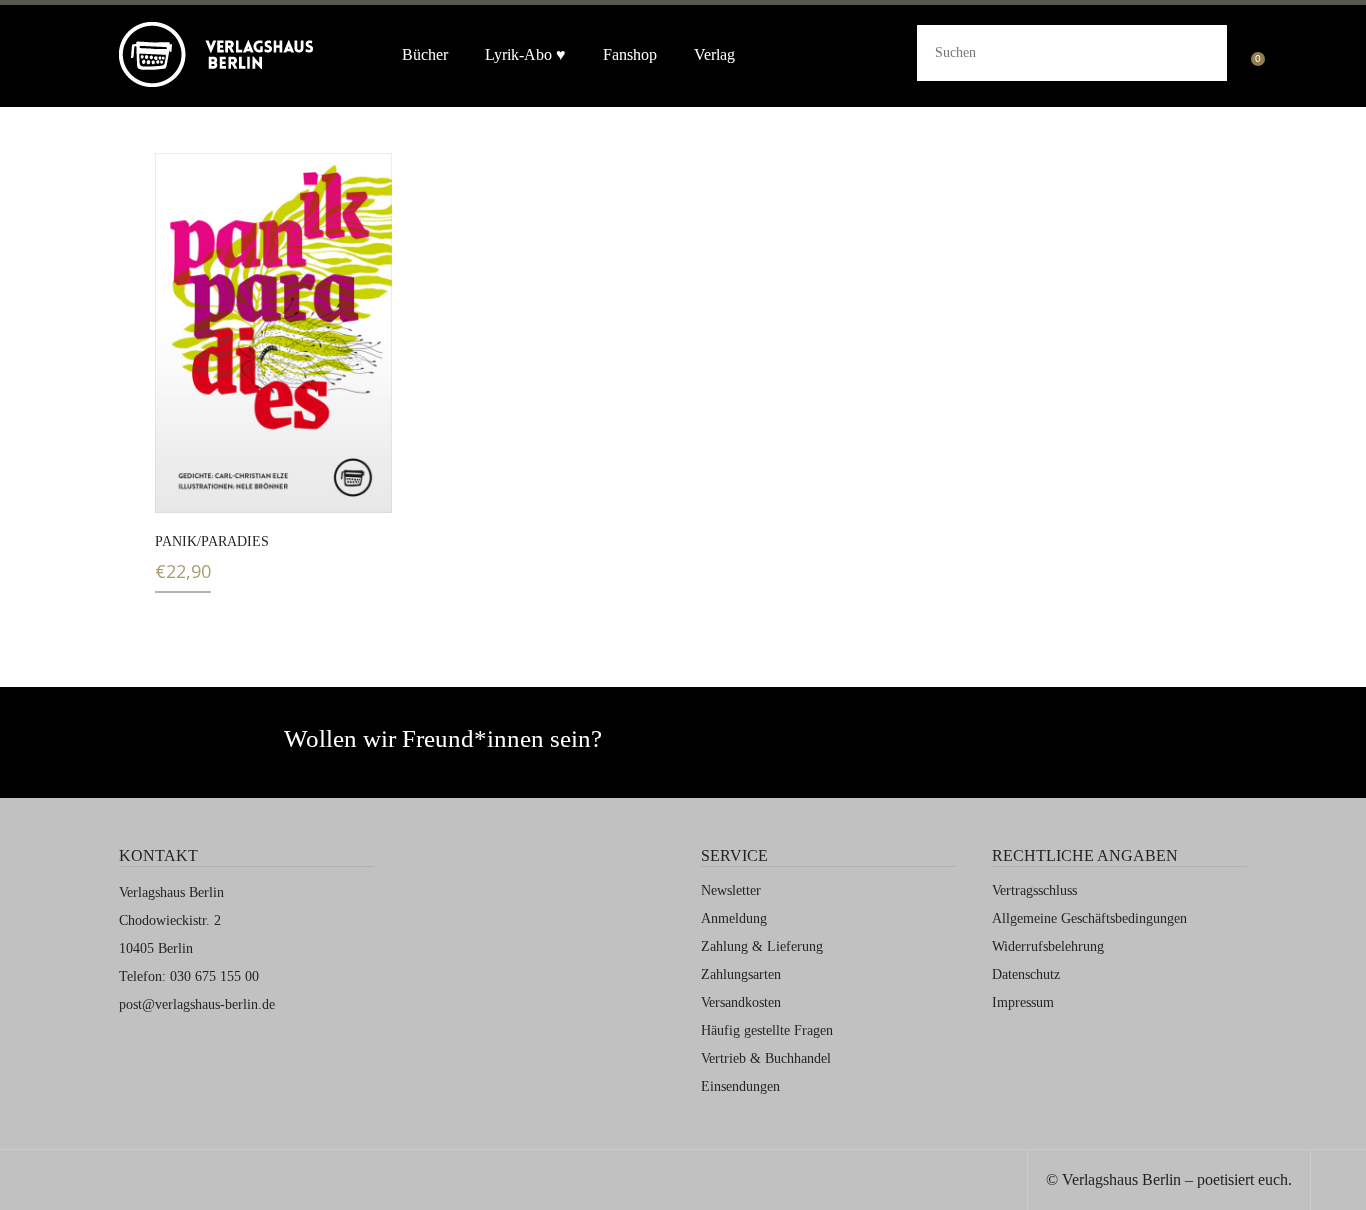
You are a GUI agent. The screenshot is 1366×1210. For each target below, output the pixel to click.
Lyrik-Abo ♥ (525, 54)
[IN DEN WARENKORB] (182, 485)
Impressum (1023, 1002)
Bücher (425, 54)
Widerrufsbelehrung (1048, 946)
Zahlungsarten (741, 974)
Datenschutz (1026, 974)
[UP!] (1338, 1182)
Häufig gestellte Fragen (767, 1030)
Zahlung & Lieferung (762, 946)
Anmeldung (734, 918)
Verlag (714, 54)
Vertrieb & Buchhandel (766, 1058)
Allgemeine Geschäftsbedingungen (1089, 918)
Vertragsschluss (1034, 890)
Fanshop (630, 54)
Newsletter (731, 890)
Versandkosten (741, 1002)
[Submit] (1196, 50)
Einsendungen (740, 1086)
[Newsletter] (852, 748)
